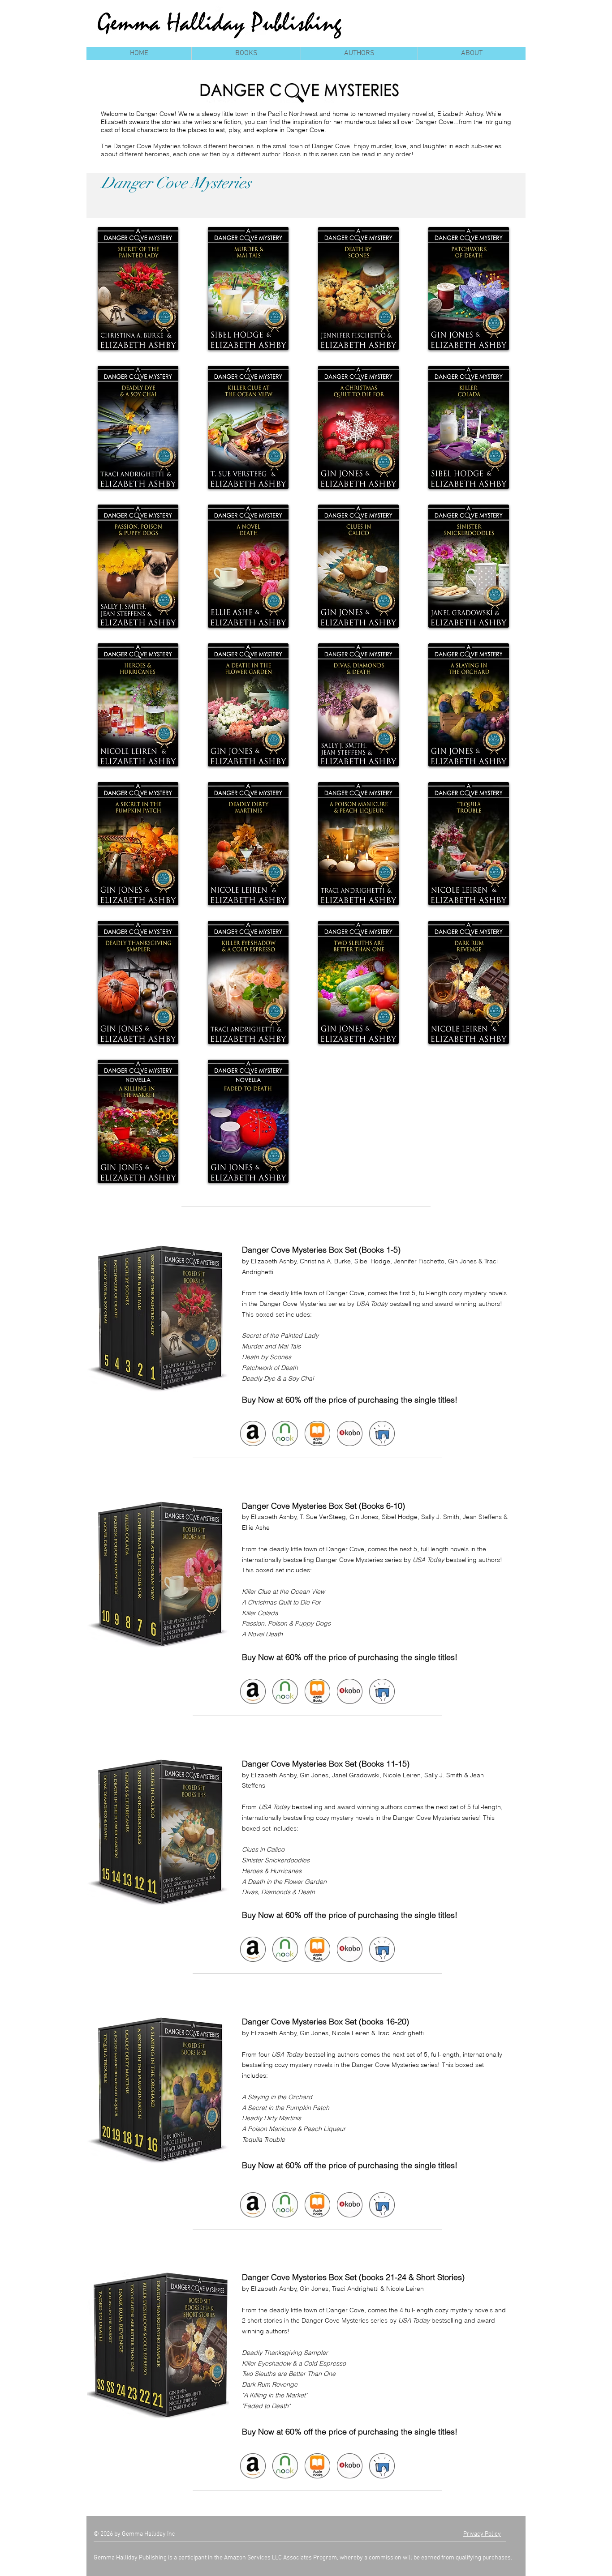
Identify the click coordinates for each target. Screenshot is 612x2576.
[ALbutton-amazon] (253, 1433)
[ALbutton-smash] (382, 1433)
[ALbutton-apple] (317, 1433)
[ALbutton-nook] (285, 1433)
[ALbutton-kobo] (349, 1433)
